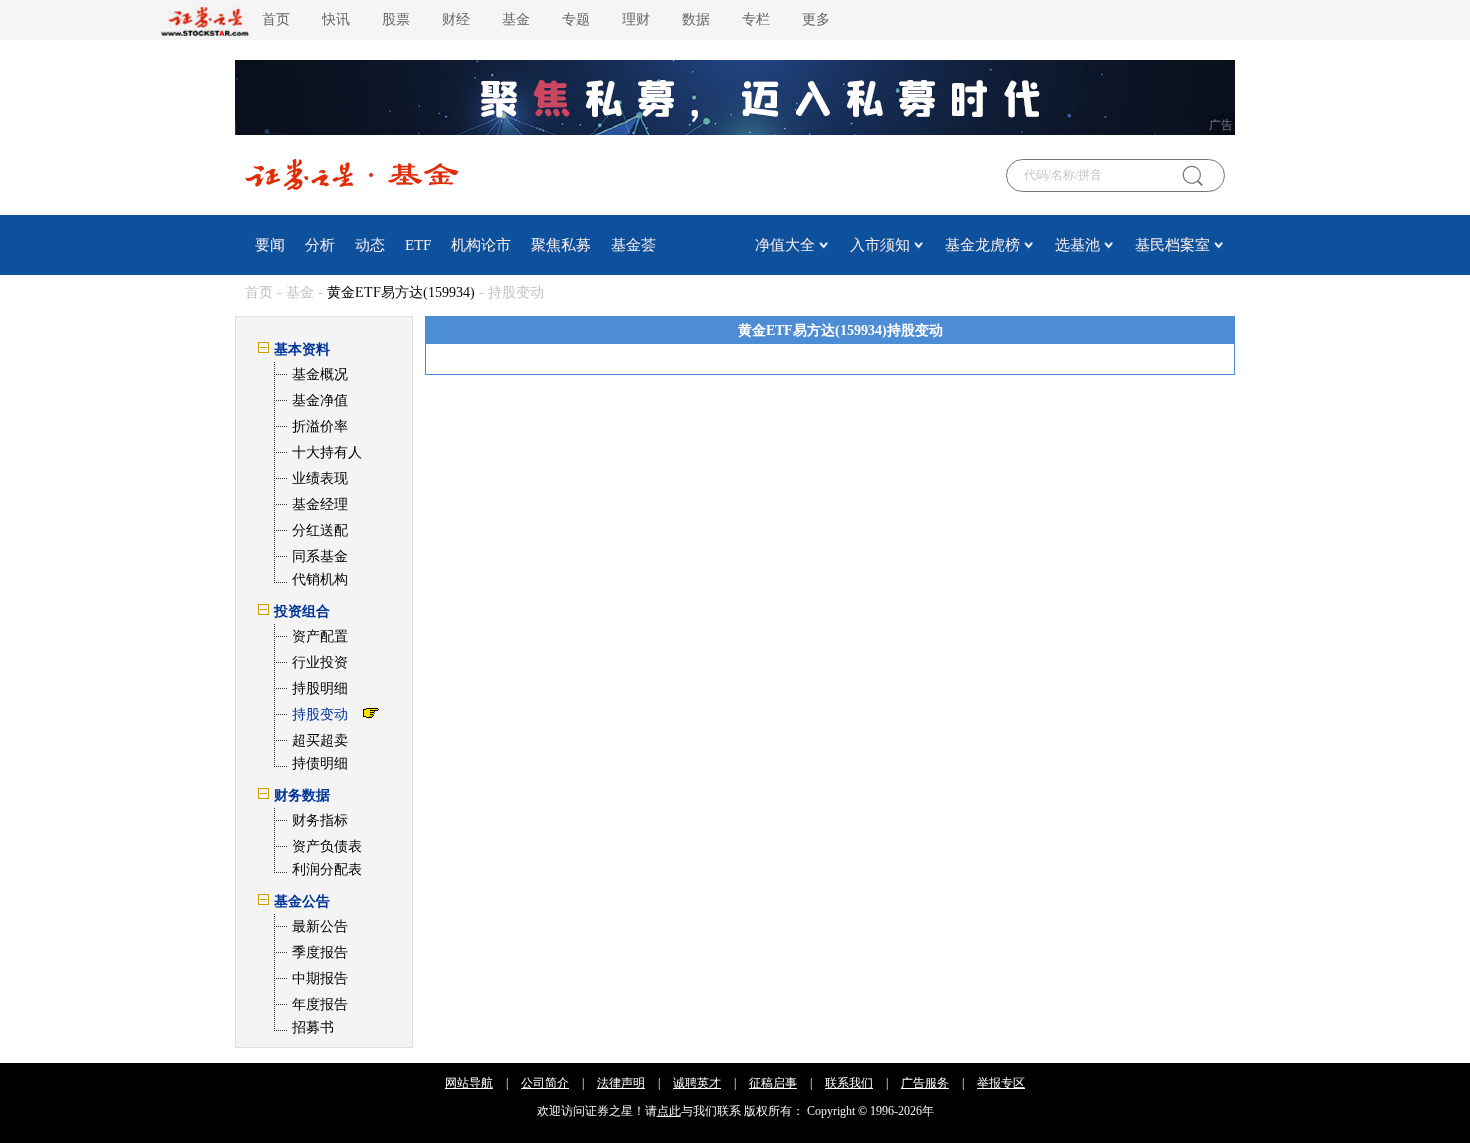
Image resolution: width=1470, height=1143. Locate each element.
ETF (418, 245)
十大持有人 (327, 452)
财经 (456, 19)
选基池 (1077, 245)
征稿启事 (773, 1083)
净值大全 (785, 245)
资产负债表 (327, 846)
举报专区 (1001, 1083)
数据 (696, 19)
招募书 (313, 1027)
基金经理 (320, 504)
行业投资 (320, 662)
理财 (636, 19)
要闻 (270, 245)
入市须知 (880, 245)
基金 (516, 19)
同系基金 (320, 556)
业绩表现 (320, 478)
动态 (370, 245)
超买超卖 (320, 740)
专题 (576, 19)
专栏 (756, 19)
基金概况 (320, 374)
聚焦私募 (561, 245)
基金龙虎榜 (982, 245)
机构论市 (481, 245)
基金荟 (633, 245)
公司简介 (545, 1083)
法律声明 (621, 1083)
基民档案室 (1172, 245)
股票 (396, 19)
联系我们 (849, 1083)
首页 (276, 19)
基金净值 (320, 400)
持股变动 (320, 714)
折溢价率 (320, 426)
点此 (669, 1111)
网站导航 (469, 1083)
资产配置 (320, 636)
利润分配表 (327, 869)
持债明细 (320, 763)
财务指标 (320, 820)
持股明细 (320, 688)
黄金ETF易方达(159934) (401, 292)
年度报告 (320, 1004)
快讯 (336, 19)
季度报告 (320, 952)
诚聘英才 (697, 1083)
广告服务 (925, 1083)
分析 (320, 245)
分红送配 (320, 530)
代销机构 (320, 579)
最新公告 (320, 926)
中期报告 (320, 978)
